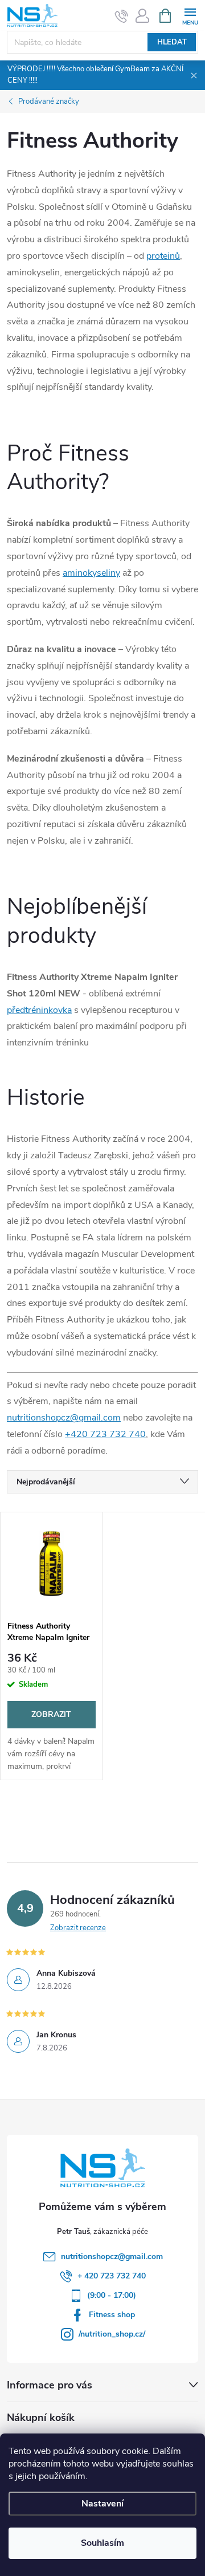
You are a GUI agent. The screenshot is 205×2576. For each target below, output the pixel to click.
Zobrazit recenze (78, 1928)
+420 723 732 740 (105, 1434)
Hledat (172, 42)
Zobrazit (51, 1714)
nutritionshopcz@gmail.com (64, 1418)
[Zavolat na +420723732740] (122, 16)
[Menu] (190, 15)
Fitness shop (112, 2315)
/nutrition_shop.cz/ (112, 2334)
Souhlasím (102, 2543)
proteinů (163, 256)
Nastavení (102, 2504)
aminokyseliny (91, 573)
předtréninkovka (39, 1010)
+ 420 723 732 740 (112, 2276)
